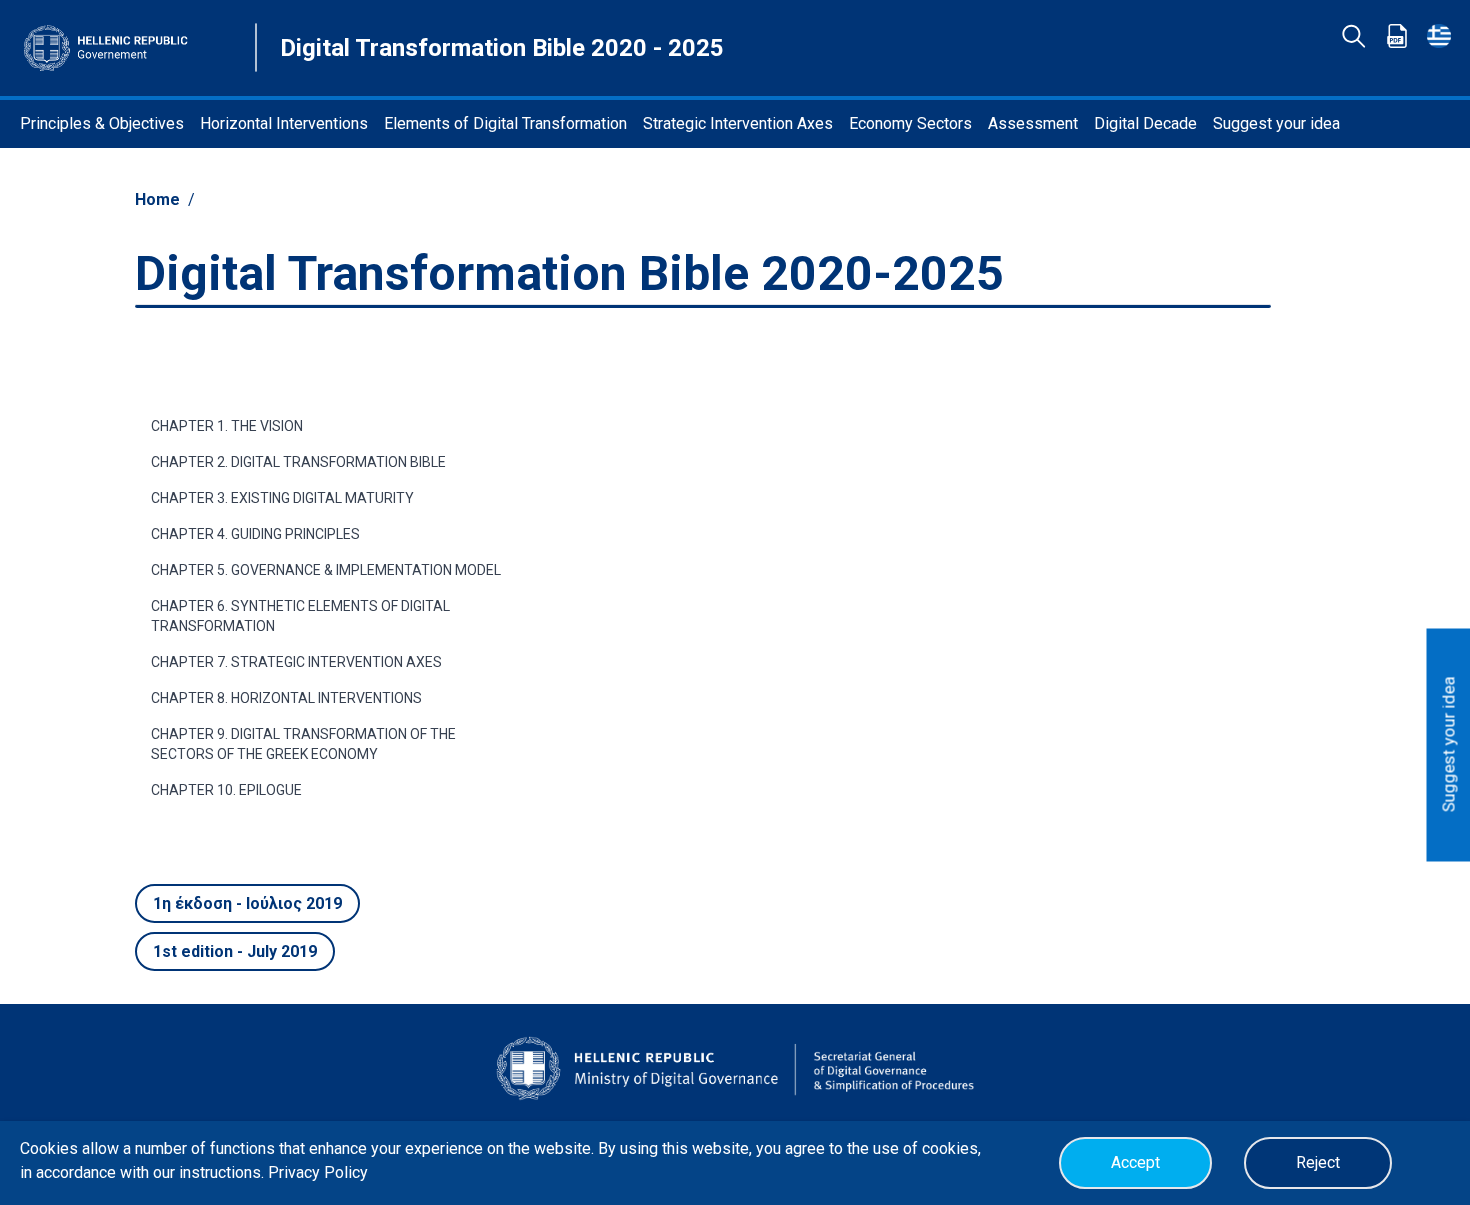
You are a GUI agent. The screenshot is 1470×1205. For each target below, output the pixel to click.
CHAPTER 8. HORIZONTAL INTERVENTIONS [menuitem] (286, 698)
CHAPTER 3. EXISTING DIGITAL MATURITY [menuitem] (282, 498)
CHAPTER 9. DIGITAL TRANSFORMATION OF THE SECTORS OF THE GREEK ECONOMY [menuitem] (303, 744)
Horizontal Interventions (284, 123)
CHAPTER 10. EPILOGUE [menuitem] (226, 790)
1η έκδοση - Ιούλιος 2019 (247, 903)
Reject (1318, 1162)
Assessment (1033, 123)
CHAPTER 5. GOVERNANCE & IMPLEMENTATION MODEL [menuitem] (326, 570)
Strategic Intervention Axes (738, 123)
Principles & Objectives (102, 123)
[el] (1439, 36)
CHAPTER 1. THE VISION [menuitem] (227, 426)
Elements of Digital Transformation (505, 123)
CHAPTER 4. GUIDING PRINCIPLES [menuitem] (255, 534)
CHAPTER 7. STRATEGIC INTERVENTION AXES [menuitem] (296, 662)
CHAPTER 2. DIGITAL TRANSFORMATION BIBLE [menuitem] (298, 462)
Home (157, 199)
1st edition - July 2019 (235, 951)
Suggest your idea (1276, 123)
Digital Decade (1145, 123)
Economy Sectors (910, 123)
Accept (1135, 1162)
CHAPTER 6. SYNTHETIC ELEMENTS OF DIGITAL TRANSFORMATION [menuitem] (300, 616)
